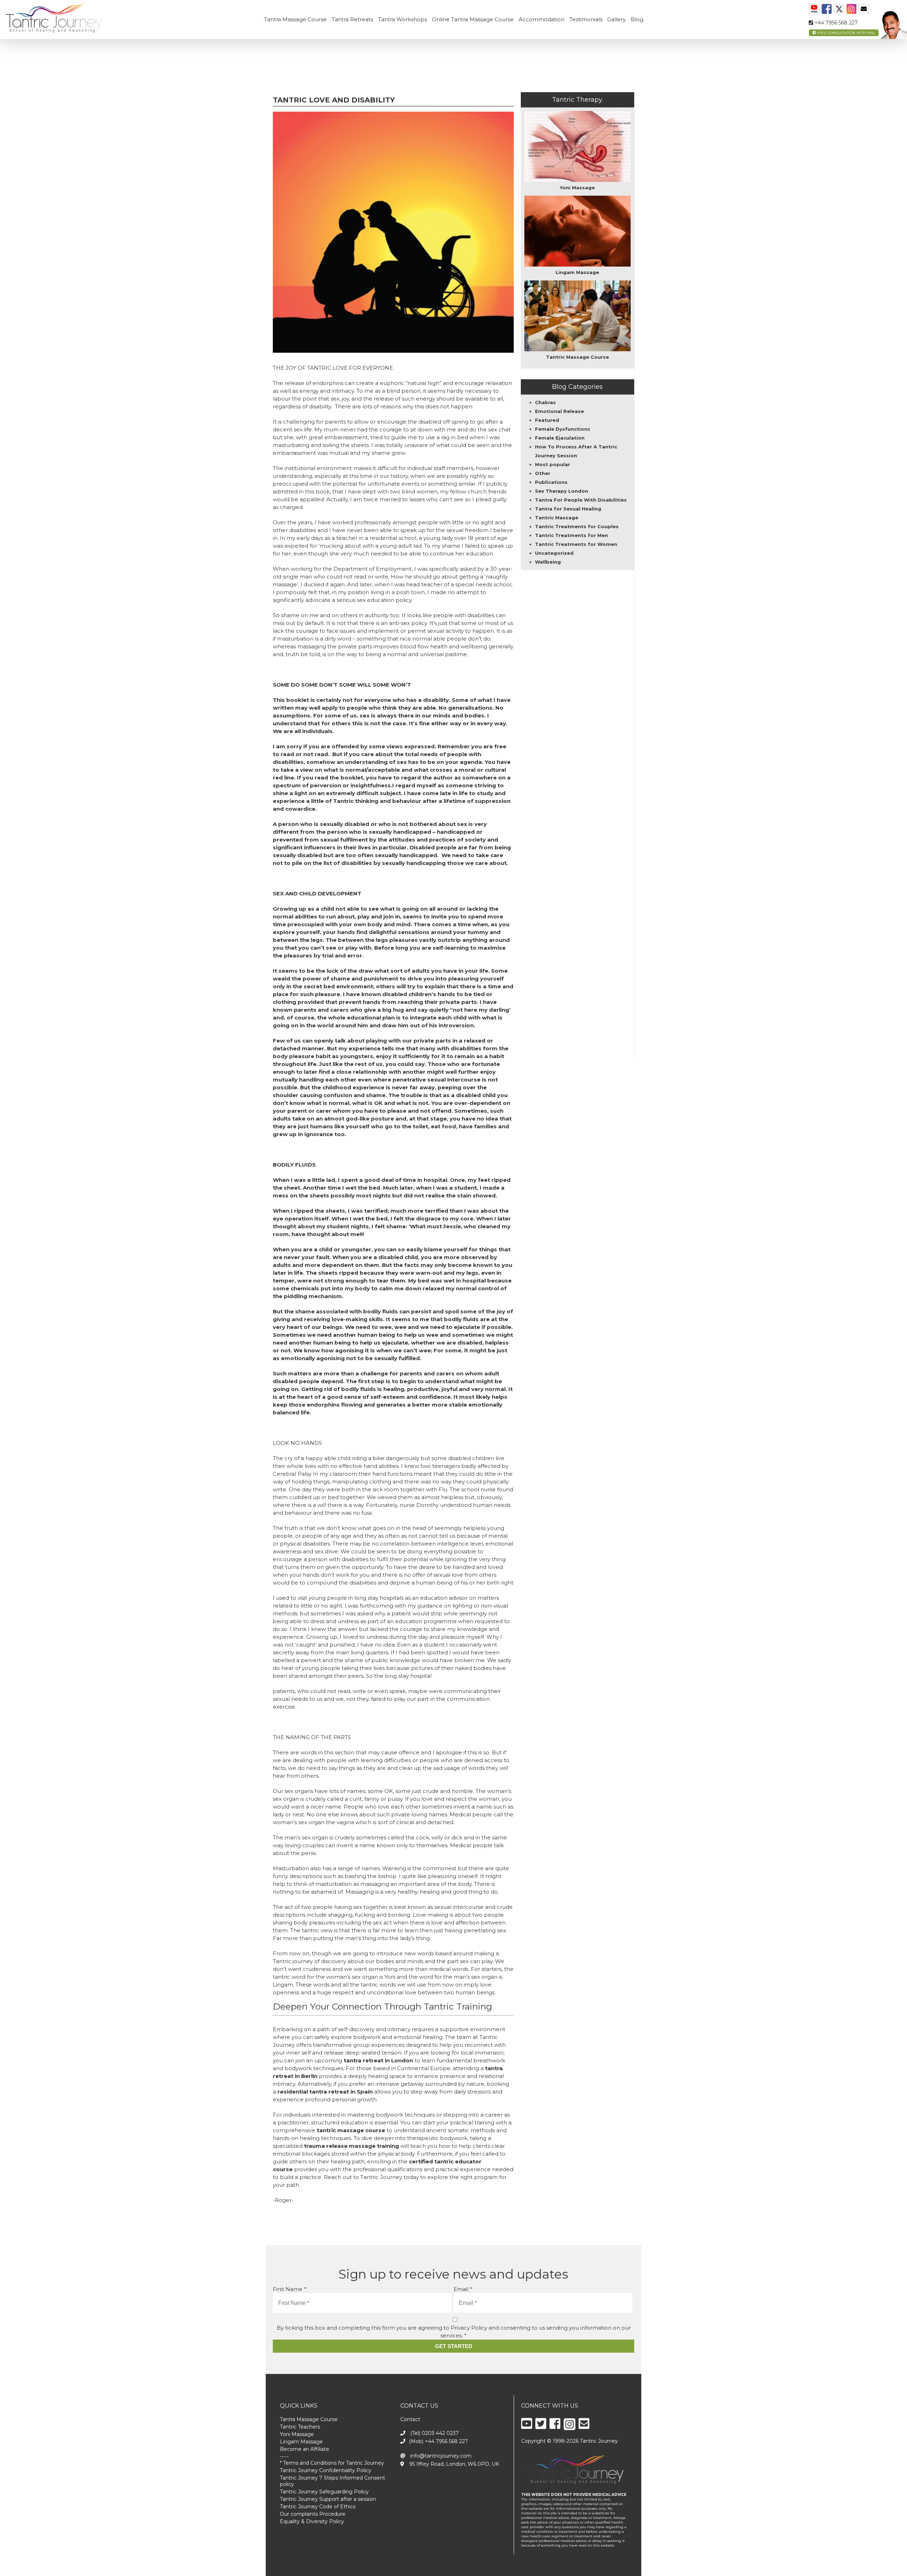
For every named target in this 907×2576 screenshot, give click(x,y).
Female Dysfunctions (563, 429)
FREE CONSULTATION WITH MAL (846, 33)
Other (543, 473)
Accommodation (542, 19)
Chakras (545, 402)
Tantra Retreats (352, 19)
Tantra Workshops (402, 19)
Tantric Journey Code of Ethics (318, 2507)
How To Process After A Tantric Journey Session (576, 451)
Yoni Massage (297, 2434)
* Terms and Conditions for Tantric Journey (332, 2463)
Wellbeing (548, 562)
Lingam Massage (301, 2442)
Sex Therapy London (562, 491)
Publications (551, 482)
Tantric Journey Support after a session (328, 2499)
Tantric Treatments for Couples (577, 526)
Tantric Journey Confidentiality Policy (326, 2470)
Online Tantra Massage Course (473, 19)
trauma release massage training (351, 2146)
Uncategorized (554, 553)
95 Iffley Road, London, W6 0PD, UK (453, 2464)
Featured (547, 420)
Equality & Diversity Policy (312, 2521)
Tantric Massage (557, 518)
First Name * (290, 2289)
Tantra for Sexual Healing (568, 509)
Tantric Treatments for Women (576, 544)
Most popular (553, 464)
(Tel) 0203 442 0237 (434, 2433)
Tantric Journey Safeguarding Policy (324, 2492)
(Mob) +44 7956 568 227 (438, 2441)
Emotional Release (559, 411)
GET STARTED (454, 2346)
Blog (637, 19)
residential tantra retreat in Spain (325, 2092)
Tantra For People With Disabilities (581, 500)
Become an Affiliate (305, 2449)
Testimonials (586, 19)
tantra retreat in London (378, 2060)
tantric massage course (351, 2130)
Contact (410, 2419)
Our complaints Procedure (313, 2514)
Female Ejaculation (560, 438)
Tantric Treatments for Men (571, 535)
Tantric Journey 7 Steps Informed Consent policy (333, 2481)
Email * (463, 2289)
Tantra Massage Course (295, 19)
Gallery (616, 19)
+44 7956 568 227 (835, 23)
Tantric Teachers (300, 2427)
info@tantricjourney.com (440, 2456)
